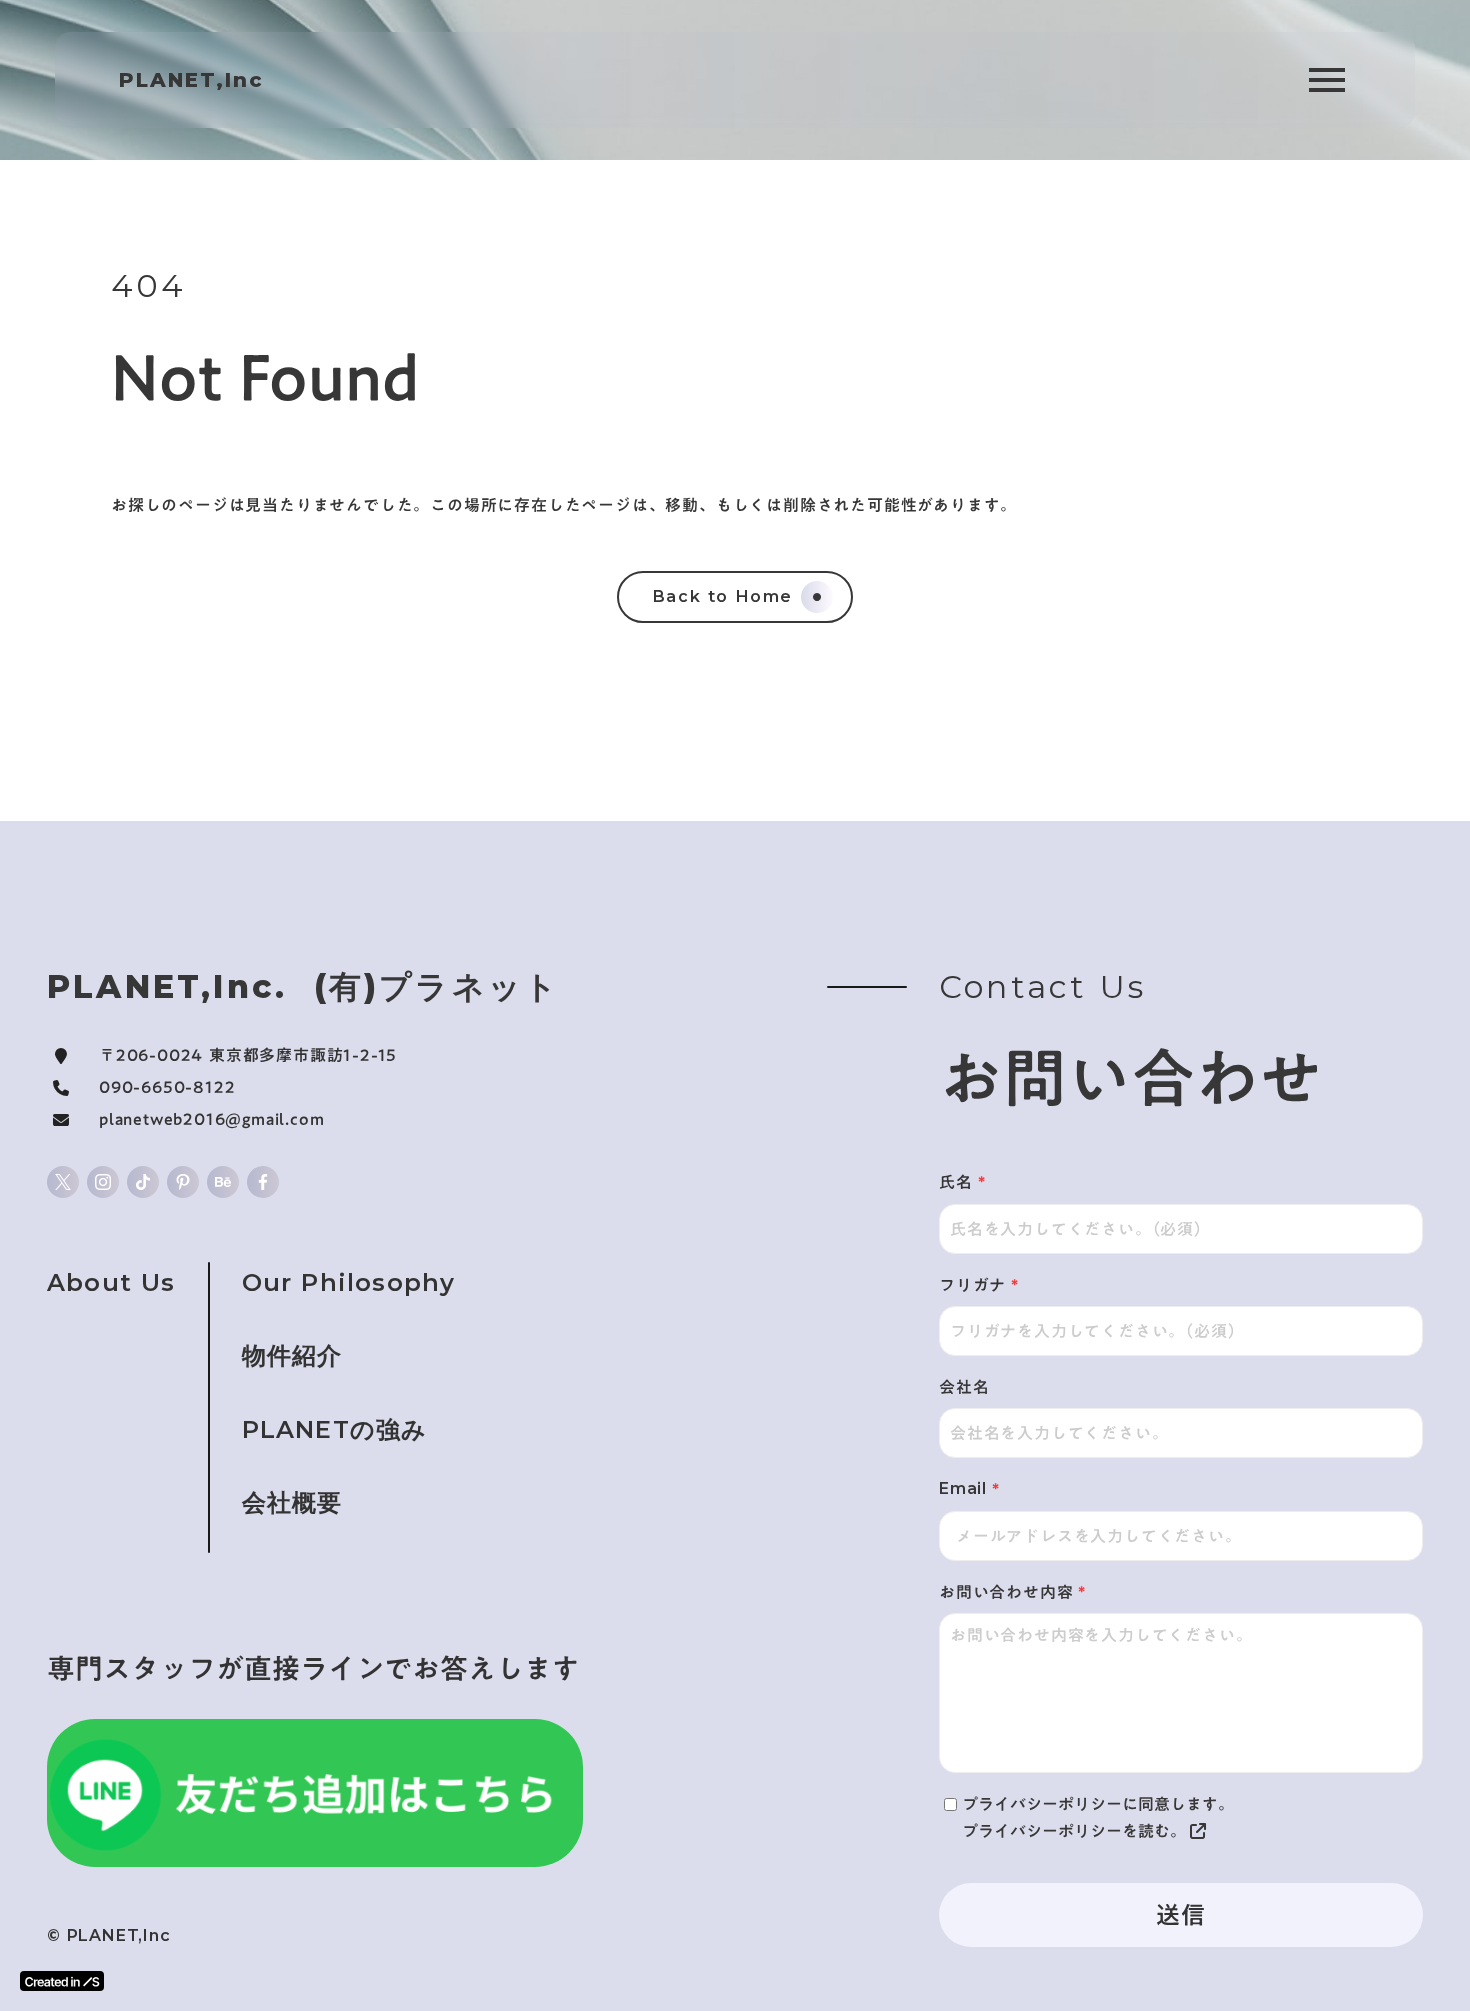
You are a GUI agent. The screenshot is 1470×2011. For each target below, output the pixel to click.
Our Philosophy (349, 1282)
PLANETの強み (335, 1429)
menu (1327, 80)
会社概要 (292, 1502)
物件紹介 (292, 1355)
